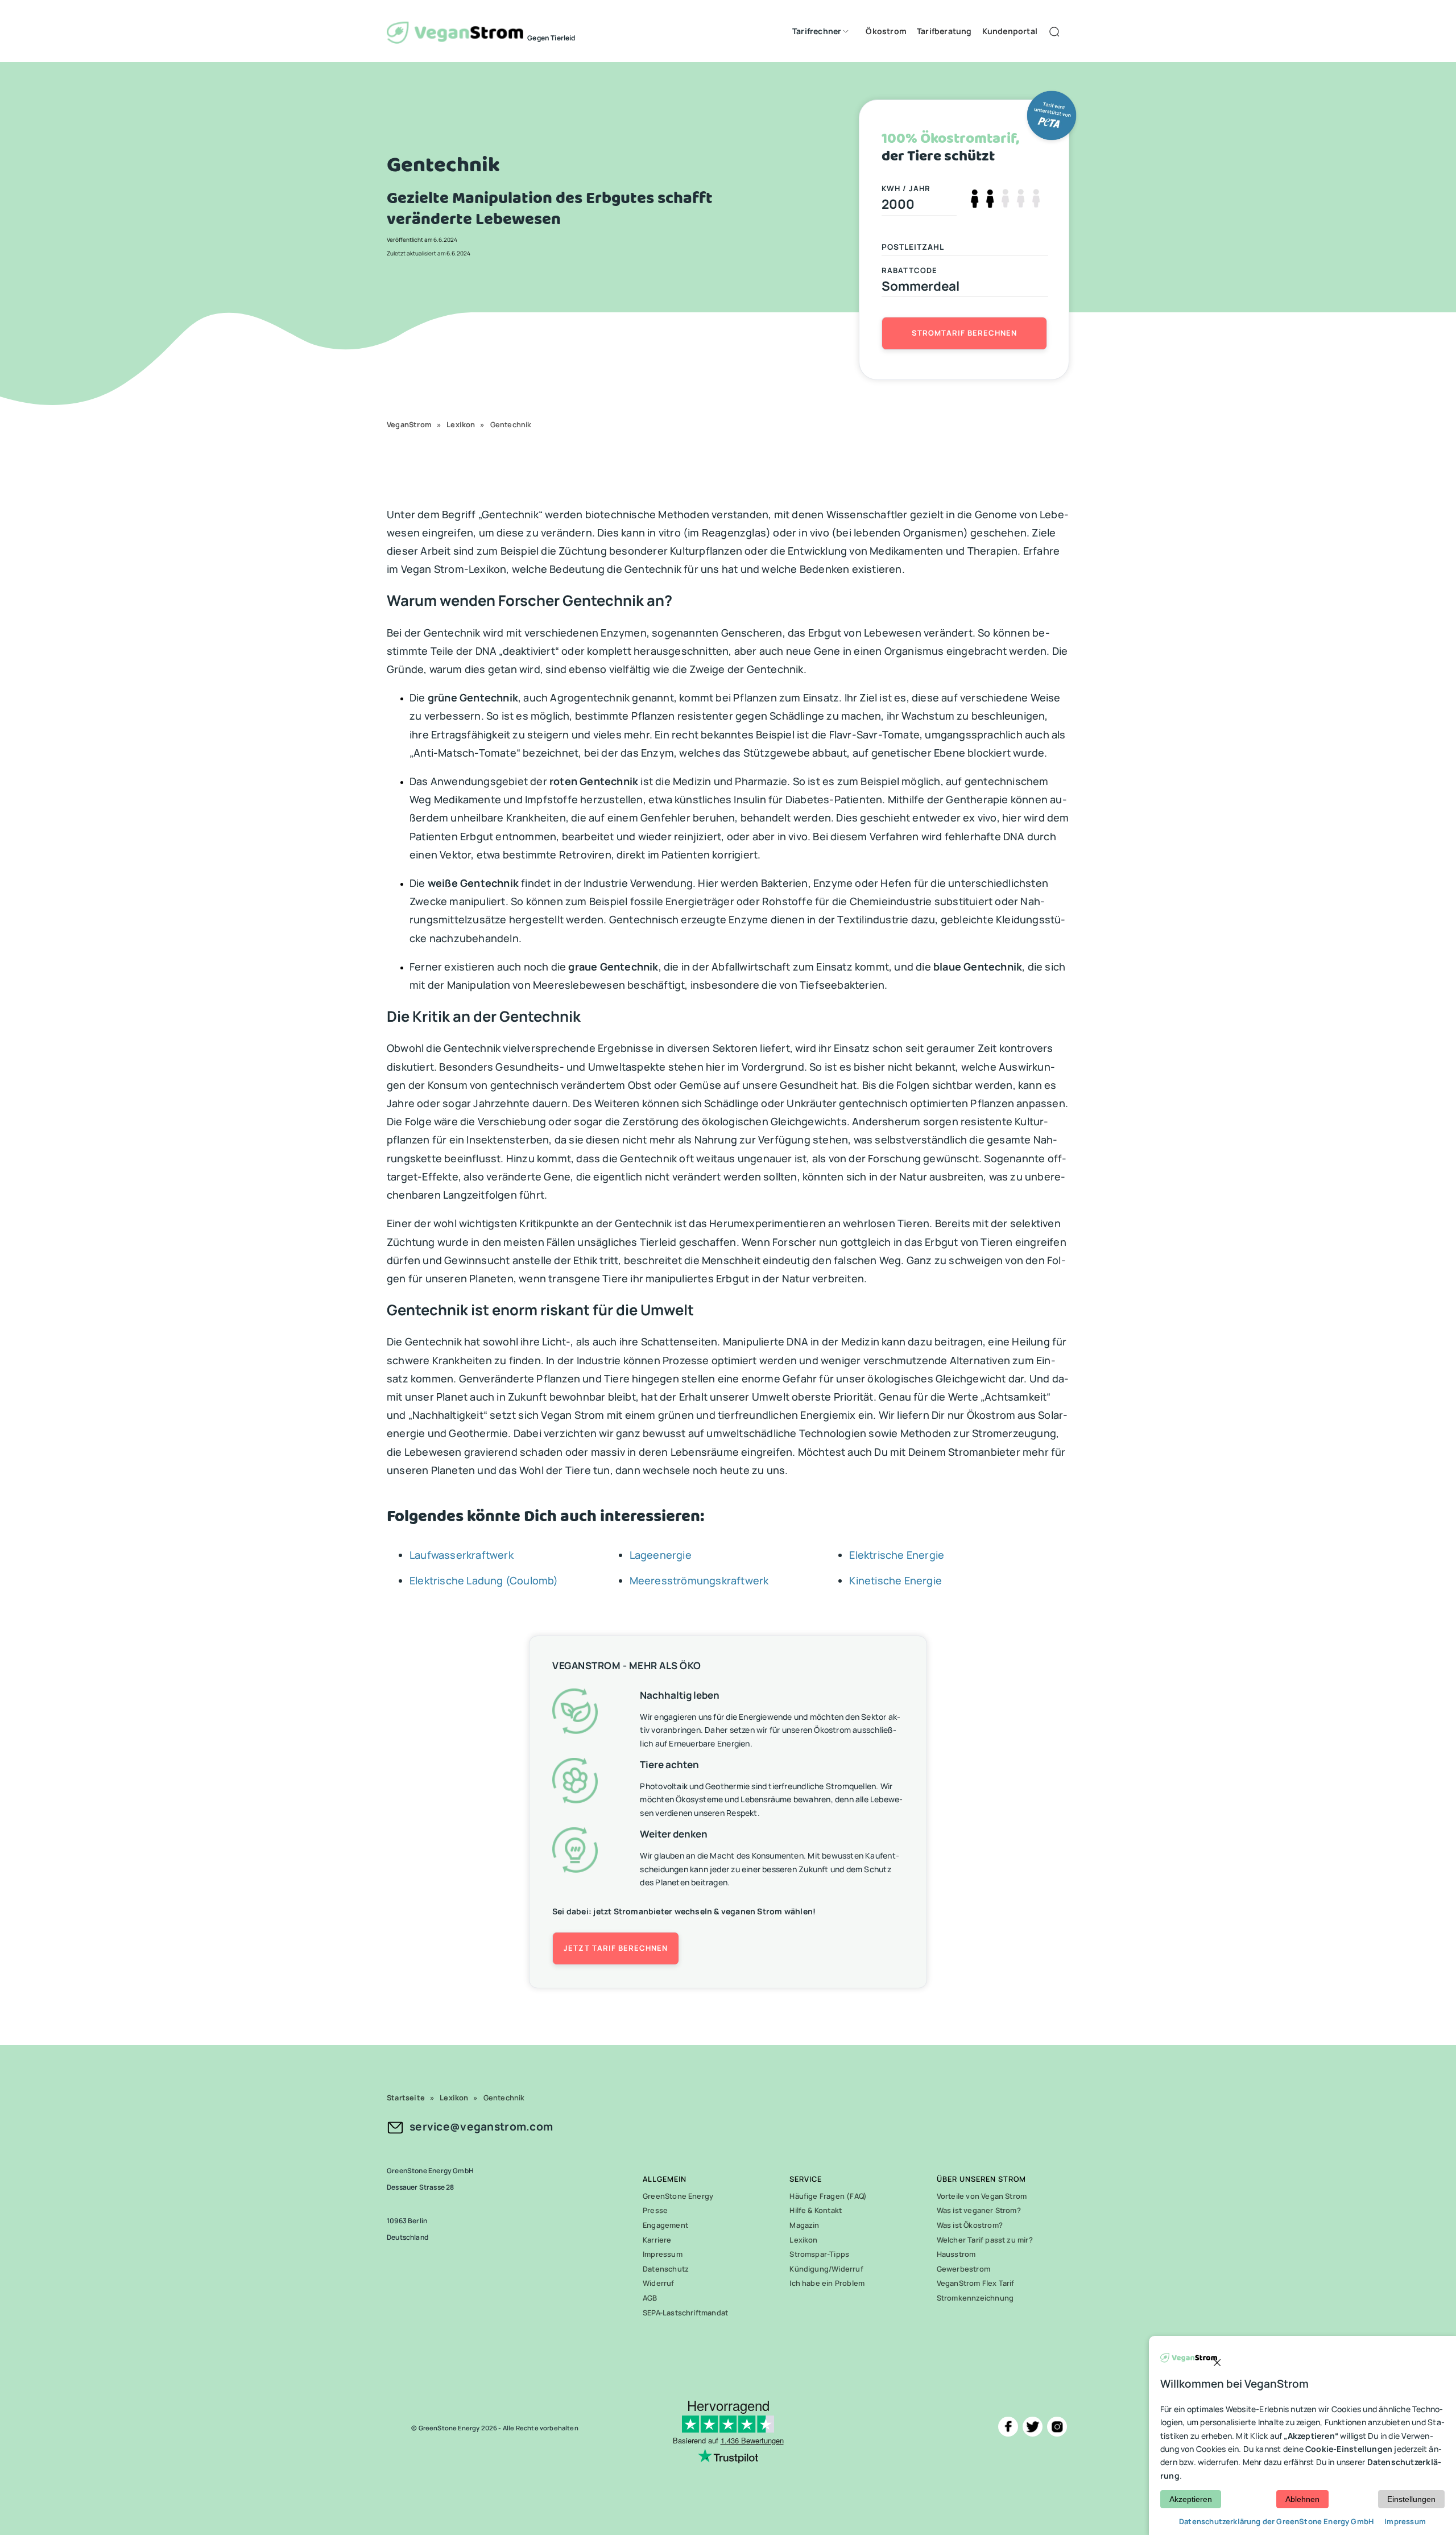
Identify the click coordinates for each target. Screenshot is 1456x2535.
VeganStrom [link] (409, 424)
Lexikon (803, 2240)
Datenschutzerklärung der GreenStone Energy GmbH (1277, 2521)
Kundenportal (1010, 31)
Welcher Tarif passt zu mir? (985, 2240)
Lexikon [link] (461, 424)
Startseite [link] (406, 2098)
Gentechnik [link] (511, 424)
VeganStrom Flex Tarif (976, 2283)
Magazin (804, 2225)
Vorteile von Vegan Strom (982, 2196)
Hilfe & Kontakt (816, 2210)
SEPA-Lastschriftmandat (685, 2313)
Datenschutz (666, 2269)
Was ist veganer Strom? (979, 2210)
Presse (655, 2210)
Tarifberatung (944, 31)
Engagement (665, 2225)
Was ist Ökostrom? (970, 2225)
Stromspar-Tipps (819, 2254)
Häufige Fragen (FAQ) (828, 2196)
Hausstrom (956, 2254)
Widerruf (659, 2283)
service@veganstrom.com (481, 2127)
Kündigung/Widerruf (826, 2269)
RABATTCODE (910, 270)
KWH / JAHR (906, 188)
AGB (650, 2298)
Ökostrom (886, 31)
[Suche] (1056, 31)
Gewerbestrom (963, 2269)
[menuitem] (818, 31)
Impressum (663, 2254)
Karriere (657, 2240)
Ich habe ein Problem (827, 2283)
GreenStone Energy (678, 2196)
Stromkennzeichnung (975, 2298)
